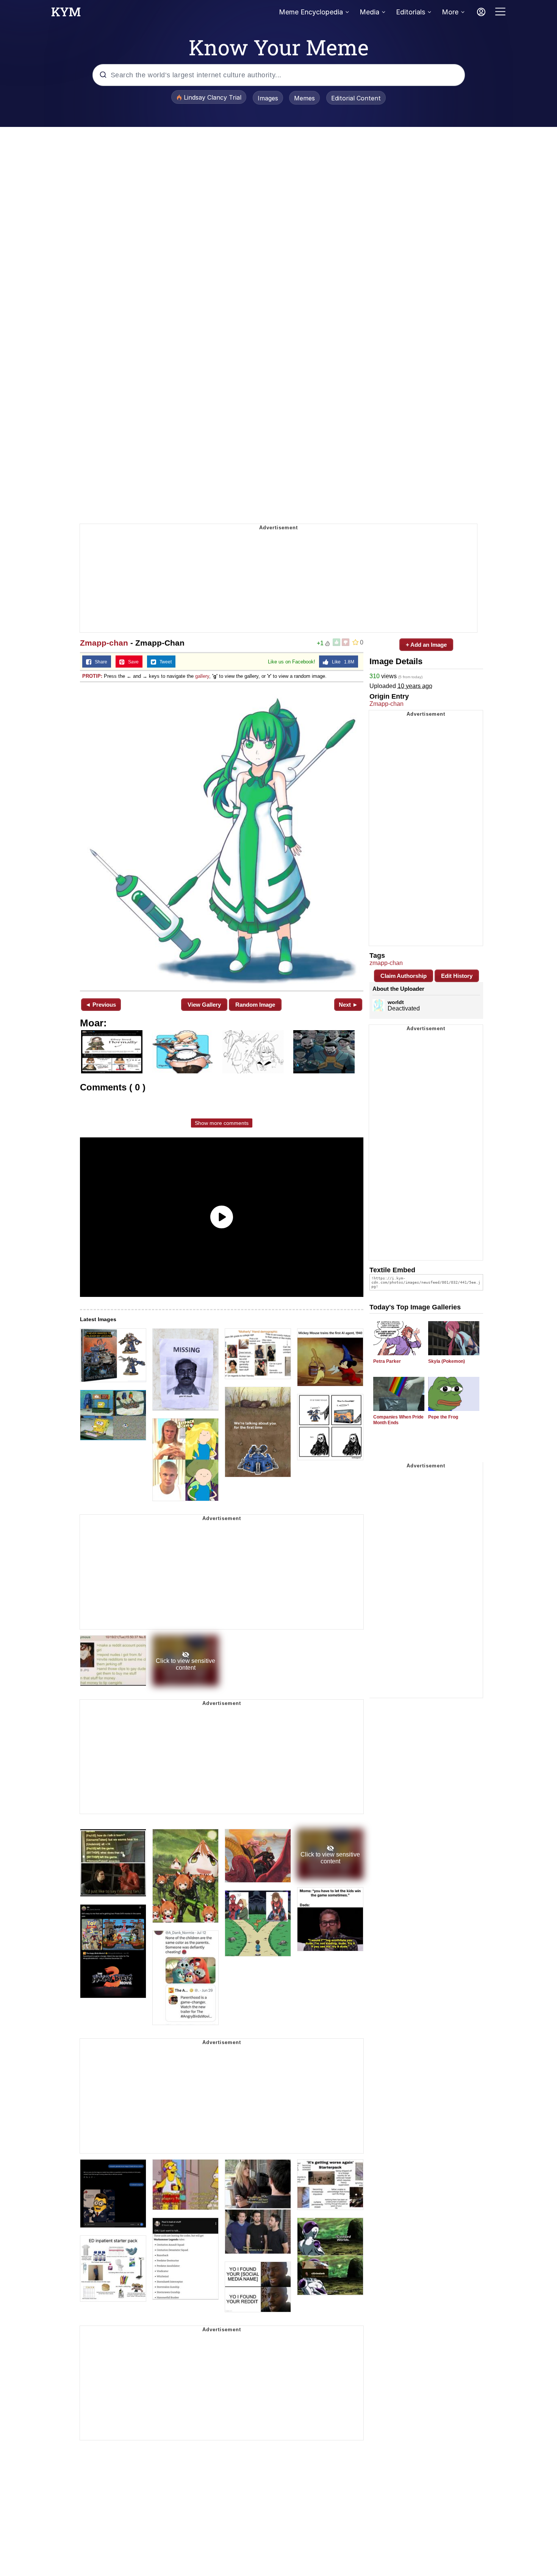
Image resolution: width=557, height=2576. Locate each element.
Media (369, 12)
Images (268, 98)
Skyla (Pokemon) (447, 1361)
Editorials (411, 12)
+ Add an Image (426, 645)
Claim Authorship (404, 976)
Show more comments (222, 1123)
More (450, 12)
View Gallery (204, 1005)
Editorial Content (356, 98)
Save (132, 662)
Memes (304, 98)
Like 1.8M (341, 662)
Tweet (164, 662)
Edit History (457, 976)
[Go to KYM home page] (66, 14)
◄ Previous (101, 1005)
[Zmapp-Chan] (222, 836)
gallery (202, 676)
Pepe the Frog (443, 1417)
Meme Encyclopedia (311, 12)
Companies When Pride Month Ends (398, 1420)
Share (99, 662)
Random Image (255, 1005)
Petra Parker (387, 1361)
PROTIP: (92, 676)
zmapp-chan (386, 963)
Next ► (348, 1005)
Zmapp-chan (104, 643)
